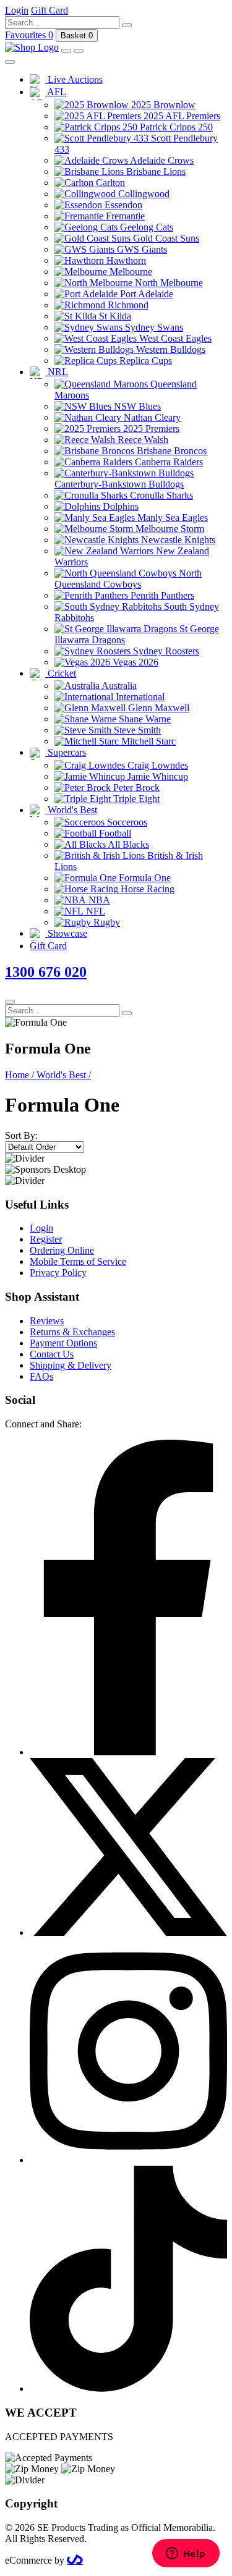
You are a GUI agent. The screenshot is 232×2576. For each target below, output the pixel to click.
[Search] (127, 25)
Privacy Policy (58, 1273)
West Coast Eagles (174, 338)
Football (114, 833)
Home (19, 1075)
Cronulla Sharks (160, 495)
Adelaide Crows (161, 160)
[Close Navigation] (10, 62)
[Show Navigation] (79, 51)
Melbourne (130, 272)
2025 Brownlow (162, 105)
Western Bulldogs (170, 349)
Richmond (127, 305)
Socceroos (126, 822)
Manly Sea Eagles (171, 517)
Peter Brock (135, 788)
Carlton (109, 183)
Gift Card (48, 946)
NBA (98, 900)
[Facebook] (128, 1752)
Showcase (66, 933)
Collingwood (143, 194)
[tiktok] (128, 2388)
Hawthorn (125, 260)
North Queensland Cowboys (128, 579)
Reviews (47, 1321)
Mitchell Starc (147, 741)
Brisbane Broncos (170, 451)
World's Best (71, 810)
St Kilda (114, 316)
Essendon (122, 205)
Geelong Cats (145, 227)
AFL (56, 92)
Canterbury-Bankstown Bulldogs (119, 484)
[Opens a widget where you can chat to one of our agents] (186, 2554)
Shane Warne (144, 719)
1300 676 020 (46, 972)
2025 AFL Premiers (181, 116)
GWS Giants (141, 249)
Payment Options (63, 1343)
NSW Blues (136, 406)
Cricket (61, 673)
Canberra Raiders (168, 462)
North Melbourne (168, 283)
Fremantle (124, 216)
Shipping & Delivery (71, 1365)
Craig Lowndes (157, 765)
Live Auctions (74, 79)
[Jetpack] (75, 2560)
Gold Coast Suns (165, 238)
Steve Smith (136, 730)
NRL (57, 372)
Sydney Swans (153, 327)
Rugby (105, 922)
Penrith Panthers (161, 595)
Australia (118, 686)
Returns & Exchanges (72, 1332)
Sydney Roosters (165, 651)
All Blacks (127, 844)
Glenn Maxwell (157, 708)
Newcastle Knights (177, 540)
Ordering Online (62, 1250)
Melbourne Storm (169, 529)
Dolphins (119, 506)
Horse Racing (146, 889)
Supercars (66, 752)
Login (41, 1228)
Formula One (144, 878)
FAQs (41, 1376)
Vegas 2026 (134, 662)
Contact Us (52, 1354)
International (139, 697)
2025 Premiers (150, 429)
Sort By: (21, 1135)
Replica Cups (144, 361)
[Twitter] (128, 1932)
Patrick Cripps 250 (175, 127)
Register (46, 1239)
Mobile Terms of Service (78, 1261)
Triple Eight (135, 799)
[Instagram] (128, 2160)
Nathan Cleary (151, 417)
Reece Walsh (142, 440)
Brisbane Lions (155, 171)
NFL (94, 911)
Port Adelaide (145, 294)
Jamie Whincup (157, 776)
